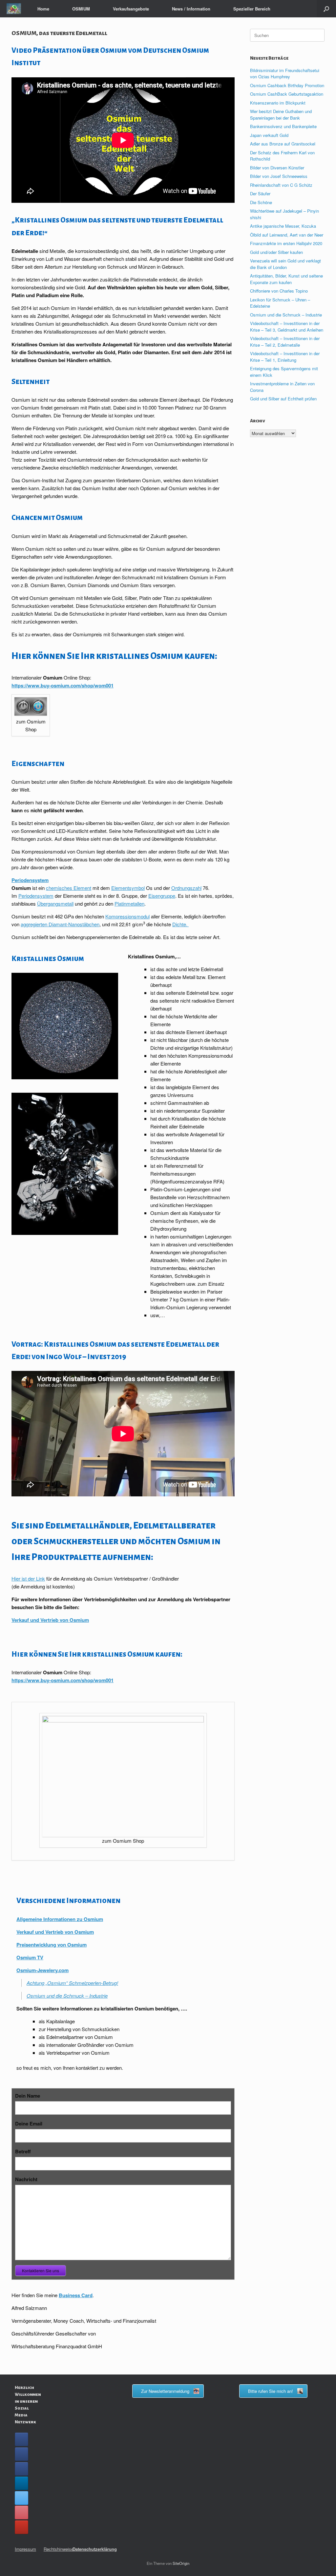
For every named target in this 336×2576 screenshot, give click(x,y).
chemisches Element (69, 888)
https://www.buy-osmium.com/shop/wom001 (63, 685)
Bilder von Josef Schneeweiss (279, 176)
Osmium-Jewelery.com (42, 1970)
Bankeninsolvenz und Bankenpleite (283, 126)
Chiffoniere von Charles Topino (279, 291)
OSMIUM (81, 9)
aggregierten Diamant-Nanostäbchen (60, 924)
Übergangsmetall (55, 904)
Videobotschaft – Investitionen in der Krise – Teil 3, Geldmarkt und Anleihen (287, 327)
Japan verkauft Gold (269, 135)
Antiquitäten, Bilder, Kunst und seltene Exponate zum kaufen (286, 279)
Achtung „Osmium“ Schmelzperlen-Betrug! (72, 1983)
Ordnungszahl (186, 888)
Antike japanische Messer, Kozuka (283, 226)
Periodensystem (30, 880)
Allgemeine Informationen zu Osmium (60, 1919)
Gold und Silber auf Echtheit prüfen (283, 399)
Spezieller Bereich (252, 9)
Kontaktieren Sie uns (41, 2270)
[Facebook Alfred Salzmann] (21, 2454)
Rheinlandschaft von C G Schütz (281, 185)
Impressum (25, 2549)
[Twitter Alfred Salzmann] (21, 2498)
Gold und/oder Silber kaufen (276, 252)
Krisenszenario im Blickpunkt (278, 103)
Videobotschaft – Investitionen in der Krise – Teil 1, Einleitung (285, 357)
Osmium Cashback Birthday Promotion (287, 85)
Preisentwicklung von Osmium (52, 1945)
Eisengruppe (162, 896)
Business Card (76, 2295)
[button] (326, 9)
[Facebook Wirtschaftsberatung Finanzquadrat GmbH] (21, 2439)
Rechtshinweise (59, 2549)
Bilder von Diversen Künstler (277, 168)
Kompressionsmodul (127, 916)
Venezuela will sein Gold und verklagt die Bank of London (285, 264)
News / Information (191, 9)
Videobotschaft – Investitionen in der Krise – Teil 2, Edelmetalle (285, 342)
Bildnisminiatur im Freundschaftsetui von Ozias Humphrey (285, 74)
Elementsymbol (128, 888)
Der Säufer (260, 193)
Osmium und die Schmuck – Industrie (67, 1996)
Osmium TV (30, 1957)
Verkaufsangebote (131, 9)
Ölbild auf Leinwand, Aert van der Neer (287, 235)
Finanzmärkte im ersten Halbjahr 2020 (286, 243)
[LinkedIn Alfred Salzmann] (21, 2483)
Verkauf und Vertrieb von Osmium (50, 1620)
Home (43, 9)
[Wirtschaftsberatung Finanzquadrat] (14, 9)
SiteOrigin (181, 2563)
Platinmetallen (129, 904)
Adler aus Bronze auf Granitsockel (283, 144)
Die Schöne (261, 202)
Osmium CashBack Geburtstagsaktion (287, 94)
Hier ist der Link (28, 1578)
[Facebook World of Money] (21, 2469)
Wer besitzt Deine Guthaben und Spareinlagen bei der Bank (281, 115)
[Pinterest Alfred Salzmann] (21, 2512)
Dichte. (180, 924)
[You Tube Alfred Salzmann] (21, 2527)
